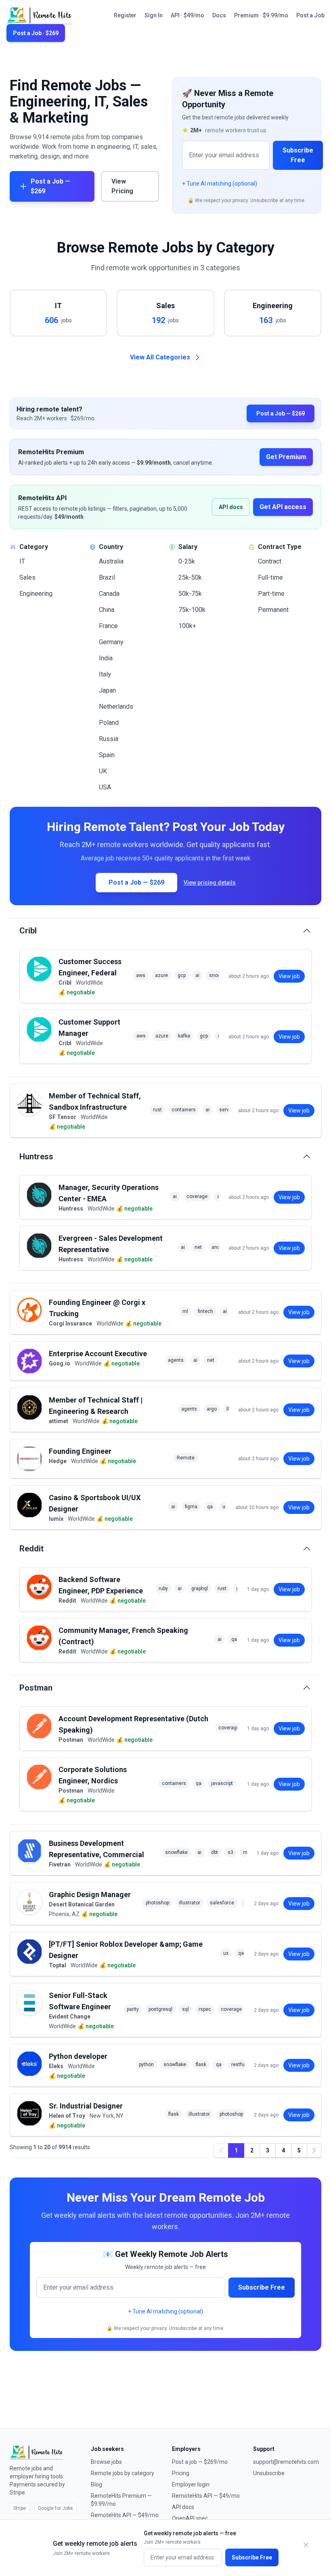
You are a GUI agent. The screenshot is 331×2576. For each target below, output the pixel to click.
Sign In (154, 15)
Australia (111, 561)
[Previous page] (221, 2150)
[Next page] (314, 2150)
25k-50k (190, 577)
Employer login (191, 2484)
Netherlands (116, 707)
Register (125, 15)
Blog (96, 2484)
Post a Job (310, 15)
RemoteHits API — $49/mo (125, 2515)
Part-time (271, 594)
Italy (105, 674)
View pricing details (210, 883)
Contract (270, 561)
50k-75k (190, 594)
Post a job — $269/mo (200, 2462)
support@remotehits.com (286, 2462)
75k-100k (192, 610)
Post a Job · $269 (36, 33)
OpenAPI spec (190, 2518)
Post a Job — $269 (50, 186)
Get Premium (286, 457)
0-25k (187, 561)
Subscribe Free (298, 155)
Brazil (107, 577)
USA (105, 787)
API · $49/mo (187, 15)
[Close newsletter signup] (306, 2545)
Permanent (273, 610)
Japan (107, 690)
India (106, 658)
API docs (231, 507)
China (107, 610)
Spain (107, 755)
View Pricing (122, 186)
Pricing (181, 2473)
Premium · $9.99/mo (261, 15)
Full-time (270, 577)
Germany (111, 642)
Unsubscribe (269, 2473)
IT (22, 561)
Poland (109, 723)
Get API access (283, 507)
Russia (109, 739)
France (108, 626)
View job (289, 976)
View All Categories (160, 357)
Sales (27, 577)
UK (103, 771)
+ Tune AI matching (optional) (220, 184)
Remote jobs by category (123, 2473)
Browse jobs (106, 2462)
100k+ (187, 626)
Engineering (36, 594)
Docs (219, 15)
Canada (109, 594)
